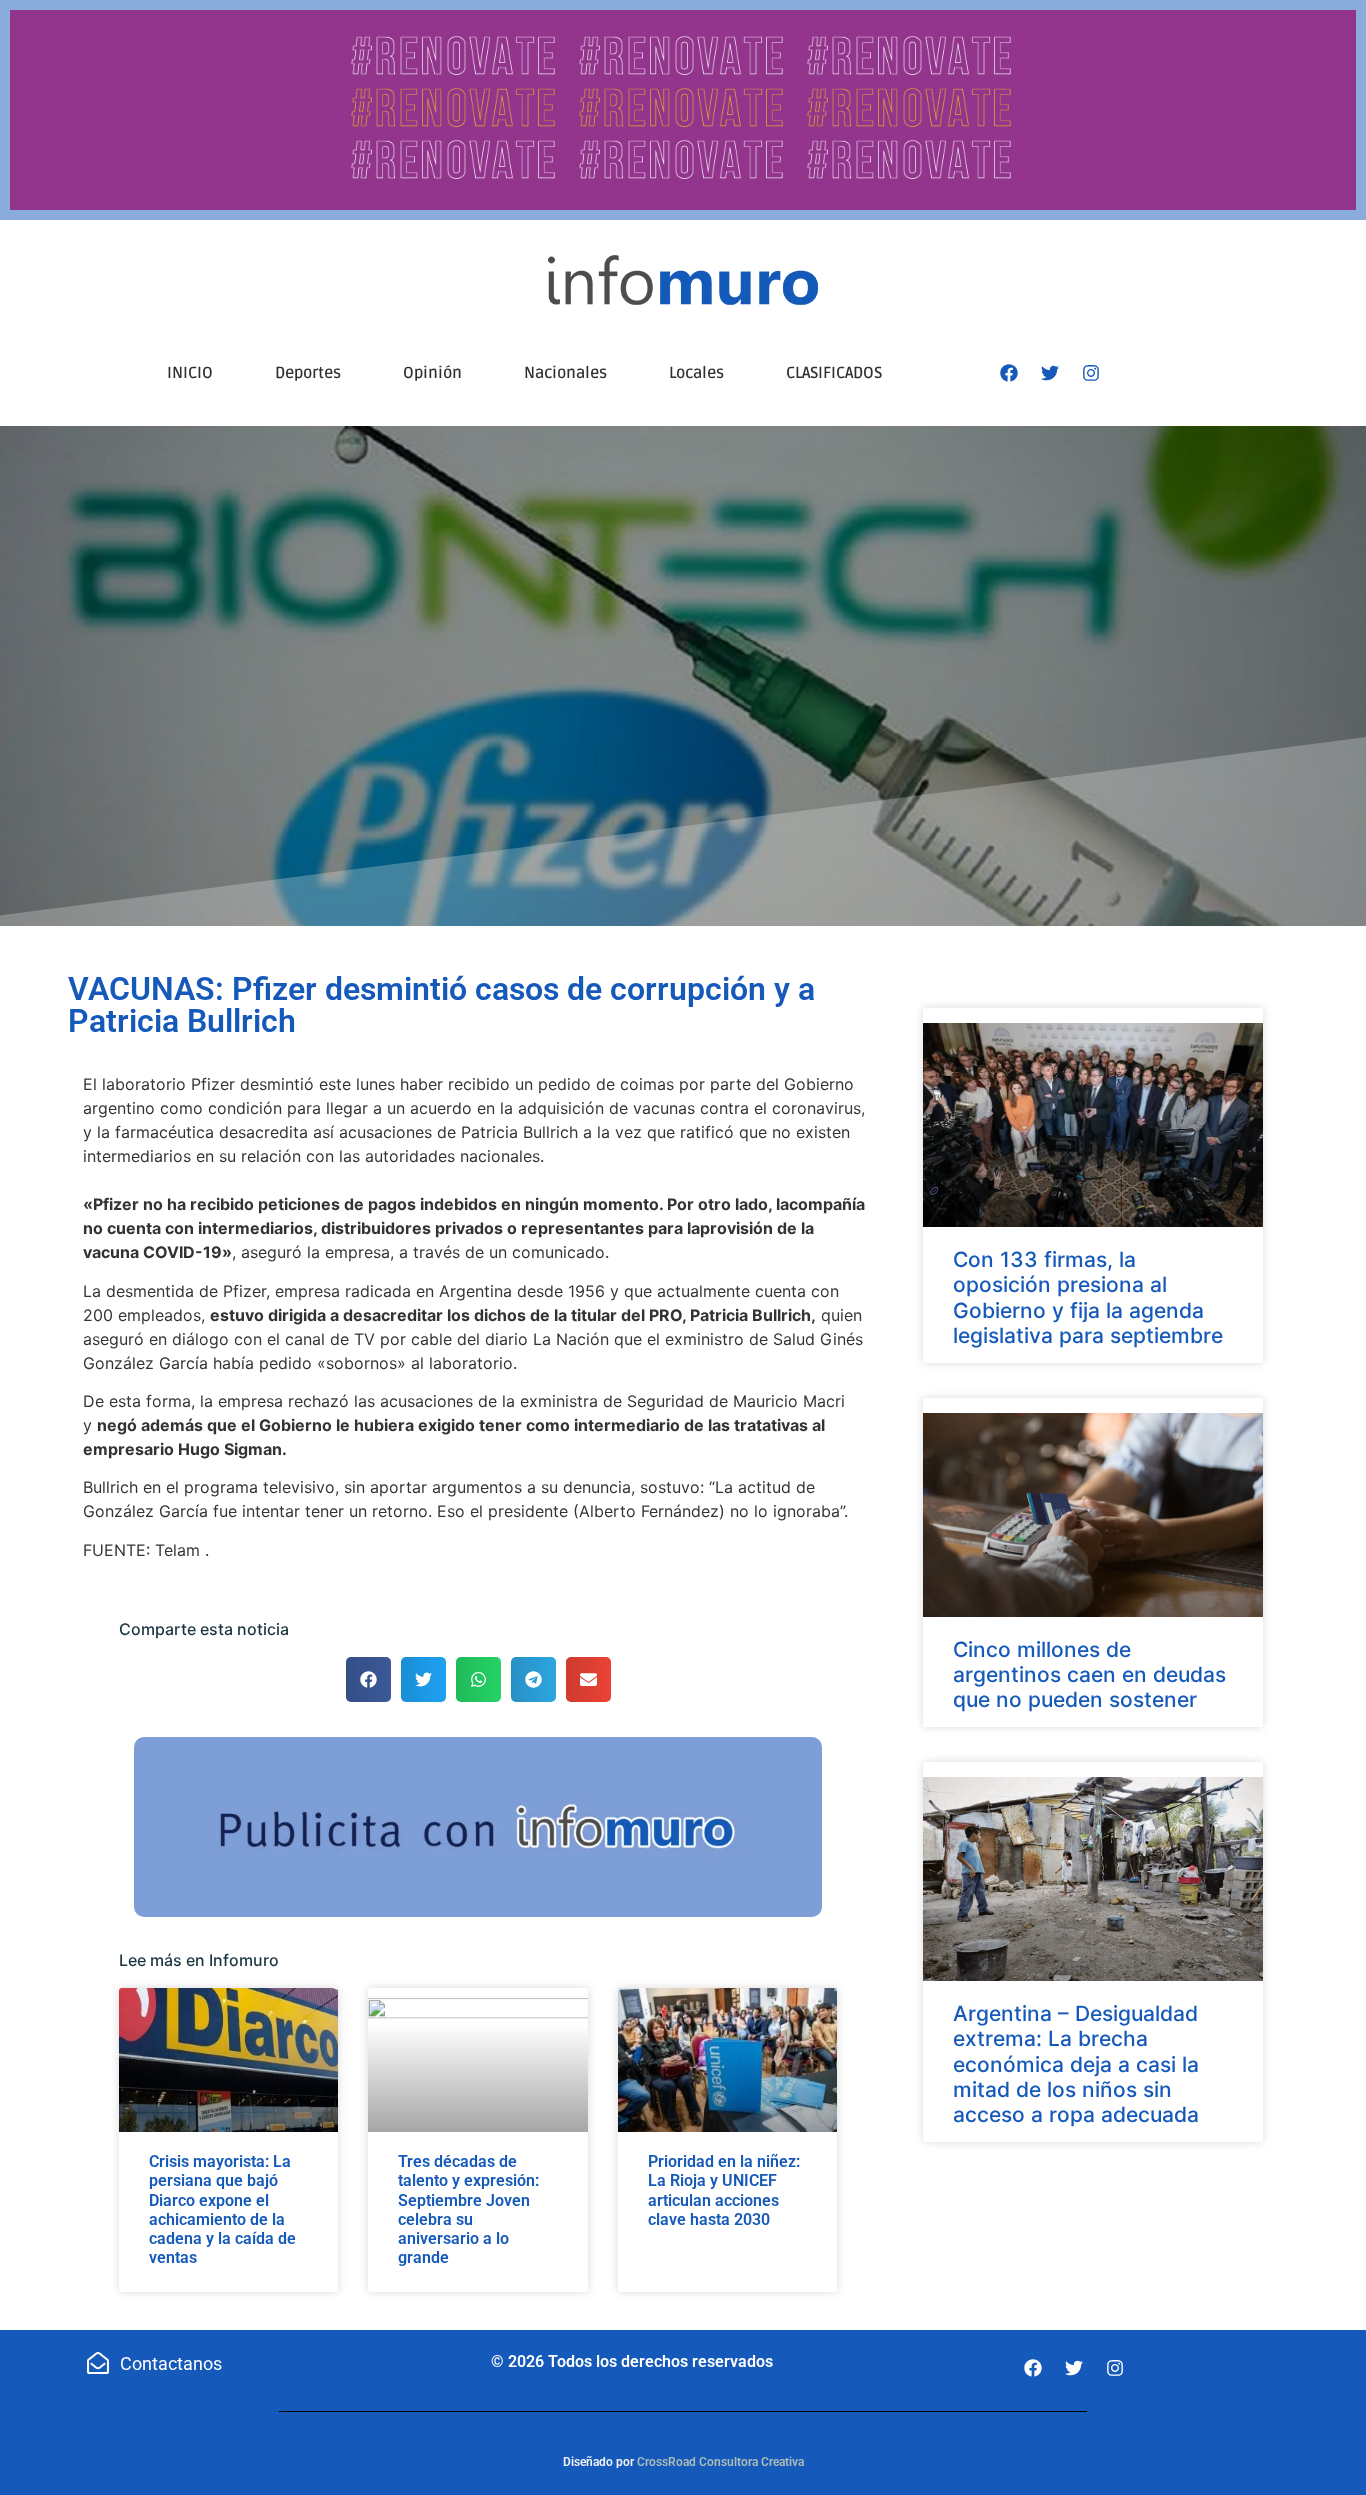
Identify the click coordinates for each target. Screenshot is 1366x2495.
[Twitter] (1050, 373)
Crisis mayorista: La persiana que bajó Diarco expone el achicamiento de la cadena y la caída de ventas (222, 2209)
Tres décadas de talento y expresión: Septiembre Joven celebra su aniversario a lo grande (468, 2209)
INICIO (190, 373)
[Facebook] (1009, 373)
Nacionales (565, 373)
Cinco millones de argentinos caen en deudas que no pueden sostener (1089, 1674)
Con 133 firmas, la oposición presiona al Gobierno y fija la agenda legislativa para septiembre (1088, 1297)
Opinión (432, 373)
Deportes (308, 373)
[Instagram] (1091, 373)
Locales (696, 373)
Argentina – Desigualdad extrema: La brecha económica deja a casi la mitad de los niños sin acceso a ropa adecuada (1076, 2064)
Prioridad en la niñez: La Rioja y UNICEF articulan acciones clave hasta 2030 (724, 2190)
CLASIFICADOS (834, 373)
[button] (368, 1679)
